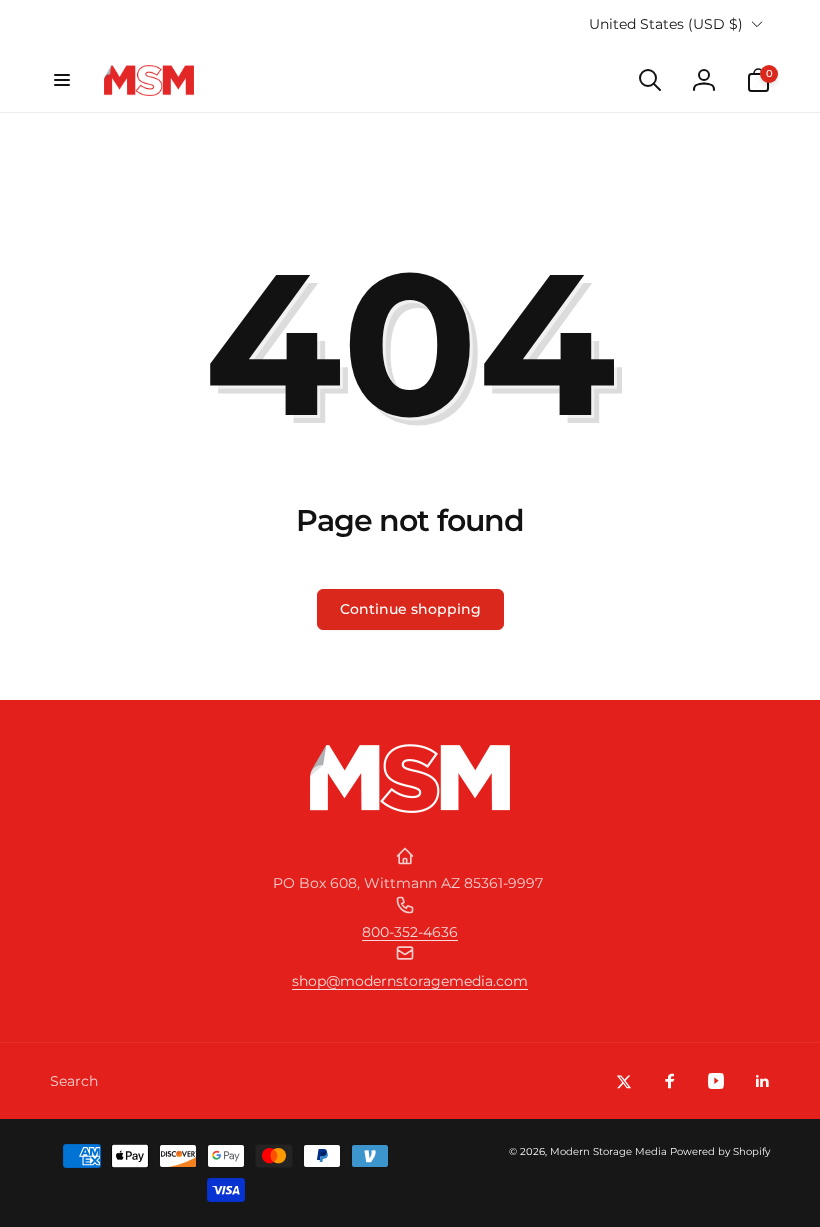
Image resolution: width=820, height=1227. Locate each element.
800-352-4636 (410, 932)
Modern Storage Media (608, 1151)
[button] (62, 80)
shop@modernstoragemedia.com (410, 981)
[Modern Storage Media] (410, 807)
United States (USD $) (666, 24)
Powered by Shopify (720, 1151)
